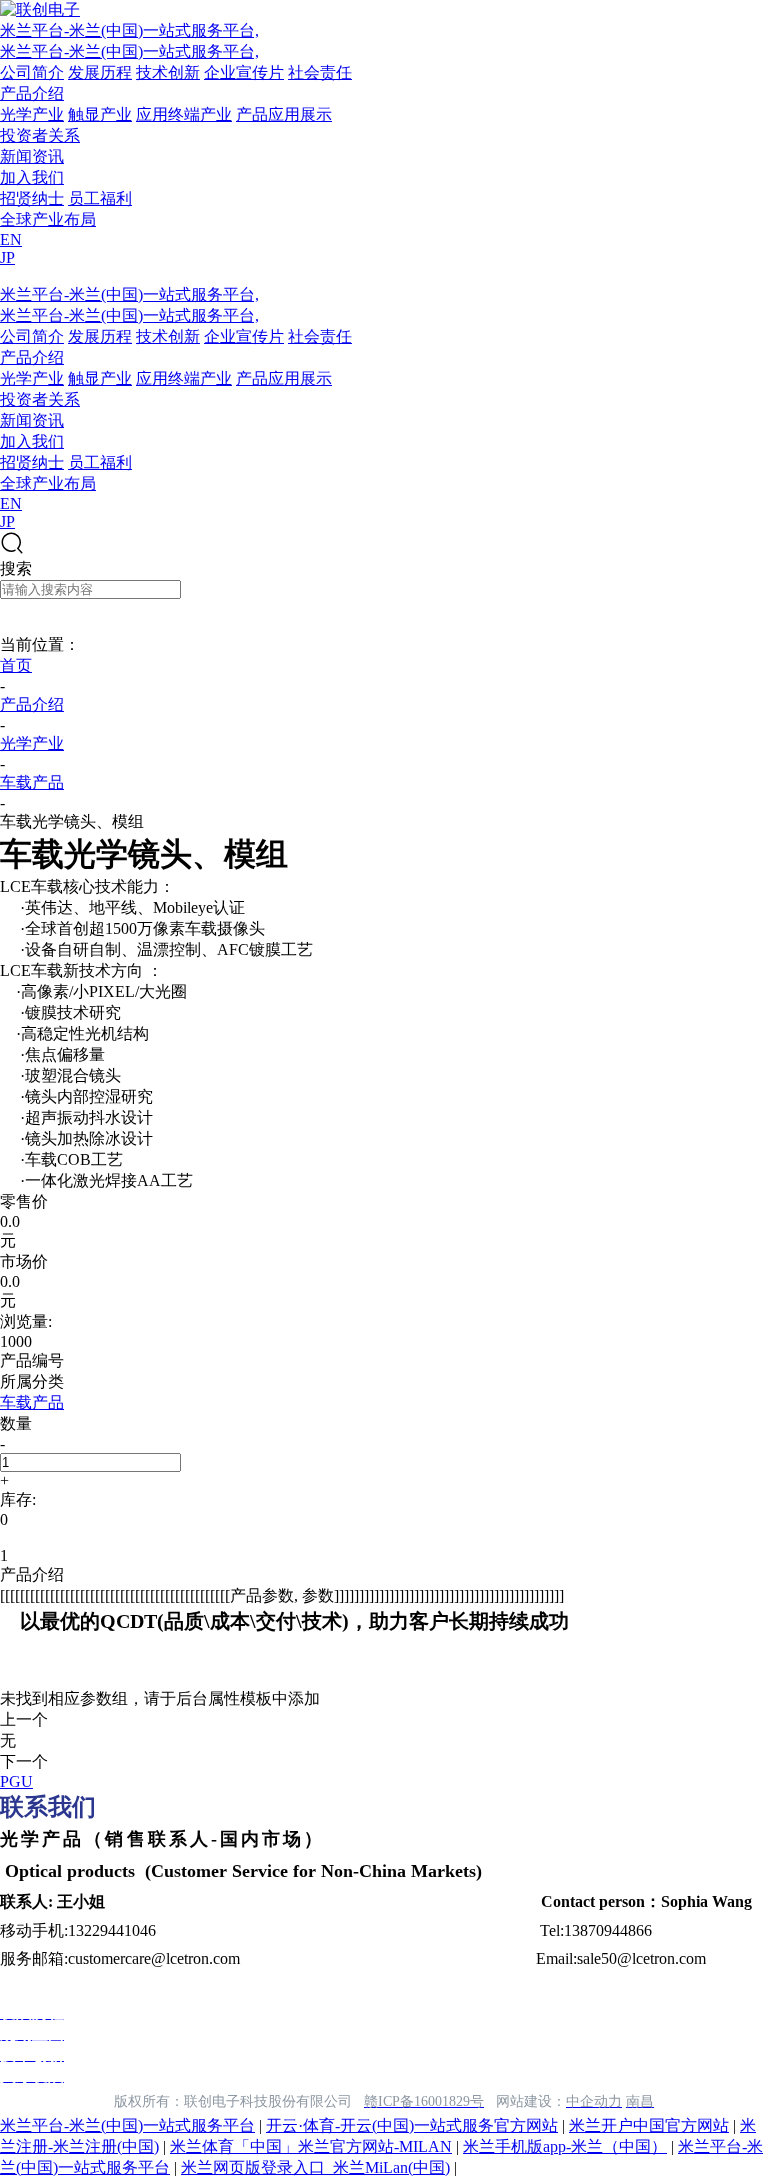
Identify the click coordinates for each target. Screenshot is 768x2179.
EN (11, 239)
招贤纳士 (32, 198)
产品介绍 (32, 93)
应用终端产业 (184, 114)
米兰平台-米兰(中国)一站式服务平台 (127, 2125)
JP (7, 257)
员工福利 (100, 198)
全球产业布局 (48, 219)
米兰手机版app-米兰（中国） (565, 2146)
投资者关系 (40, 135)
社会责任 (320, 72)
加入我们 (32, 177)
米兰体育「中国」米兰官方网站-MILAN (311, 2146)
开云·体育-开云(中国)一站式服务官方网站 (412, 2125)
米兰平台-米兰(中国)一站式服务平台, (129, 30)
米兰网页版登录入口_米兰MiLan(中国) (315, 2167)
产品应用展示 (284, 114)
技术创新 (168, 72)
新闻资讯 (32, 156)
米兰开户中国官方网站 (649, 2125)
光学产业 (32, 114)
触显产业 (100, 114)
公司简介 (32, 72)
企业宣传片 (244, 72)
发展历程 (100, 72)
